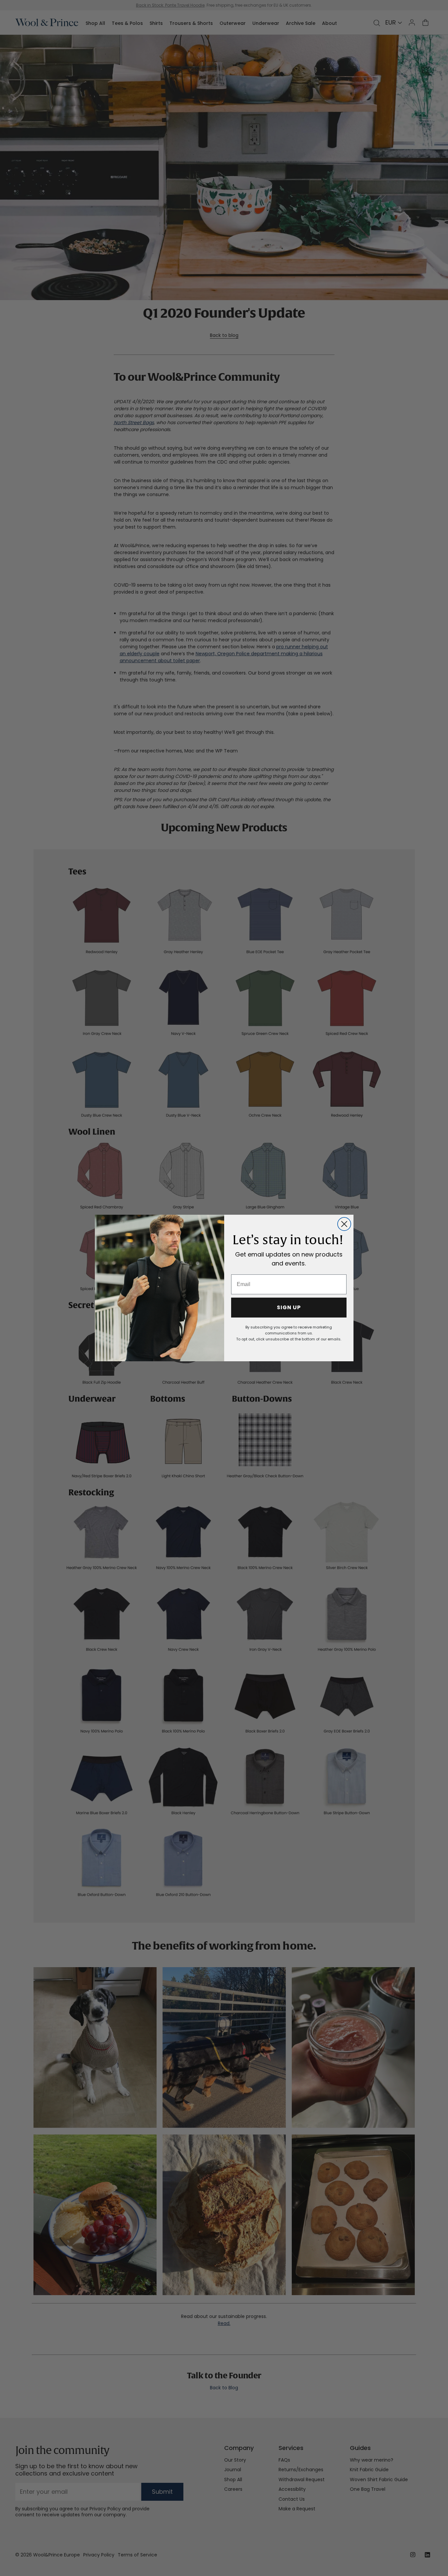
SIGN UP (289, 1307)
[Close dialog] (344, 1224)
